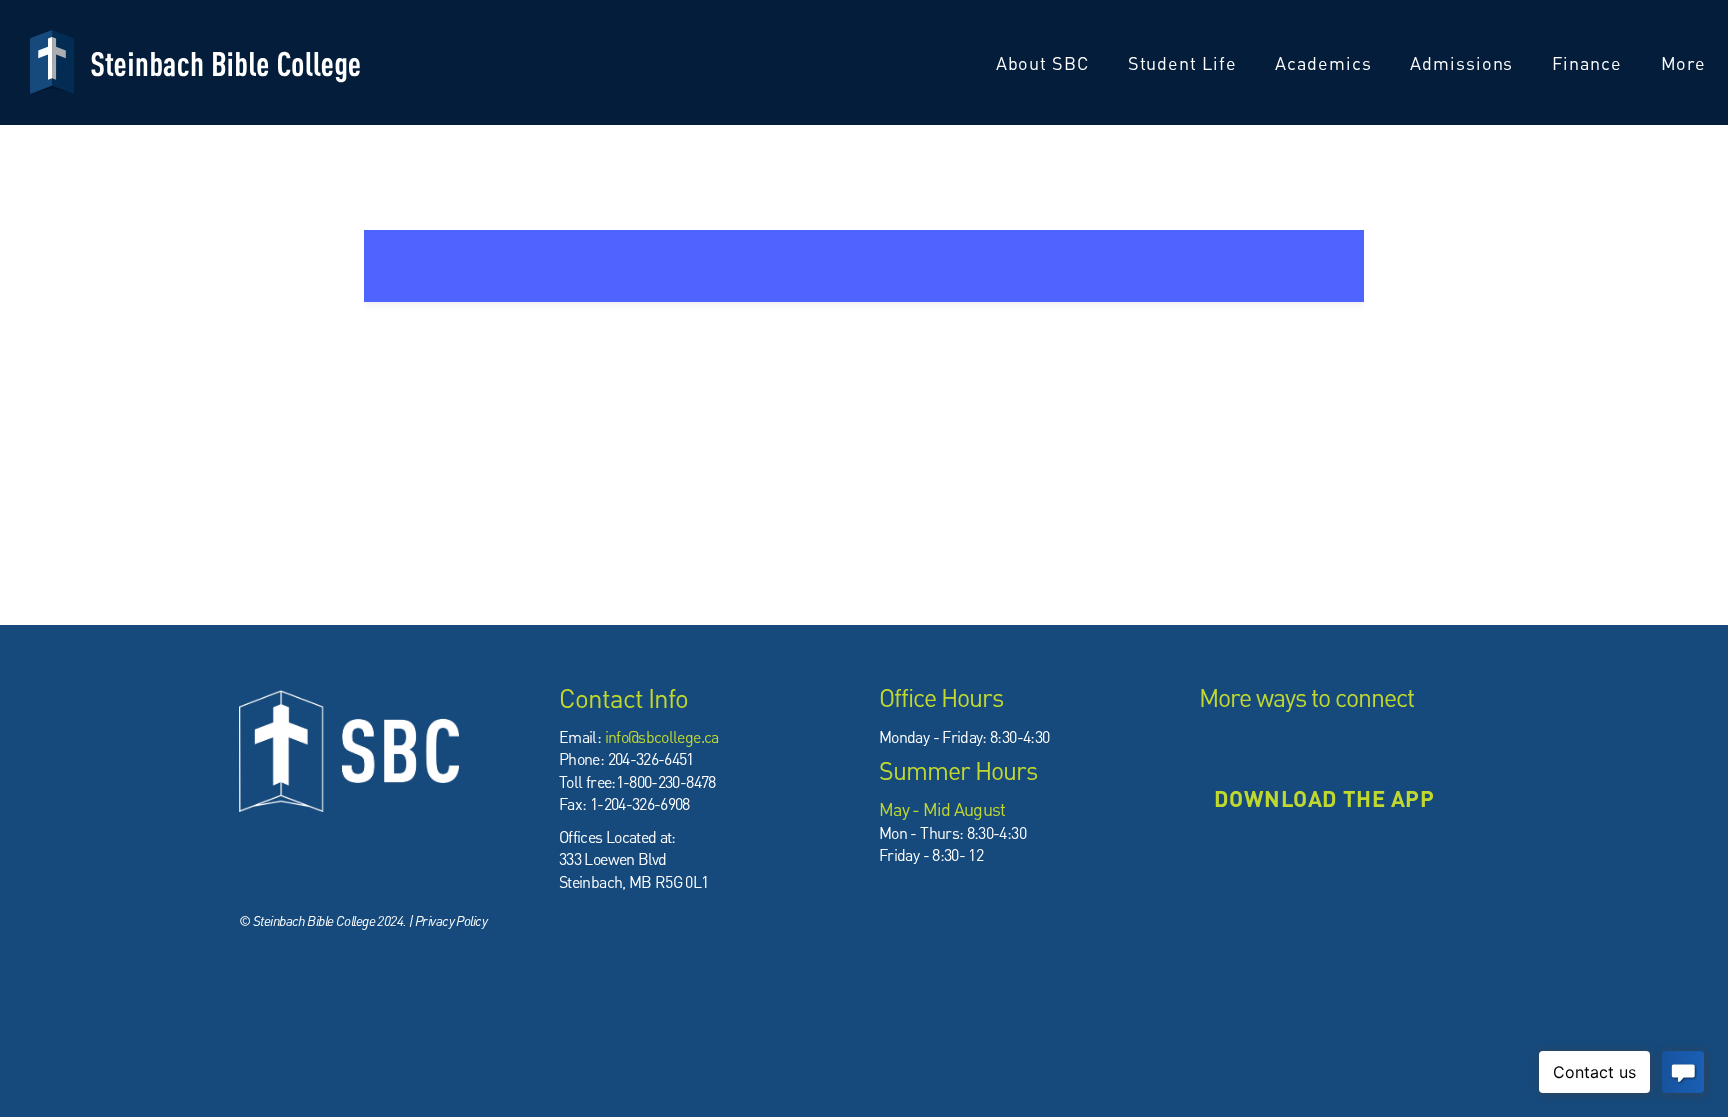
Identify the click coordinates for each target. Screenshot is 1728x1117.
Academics (1325, 62)
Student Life (1185, 62)
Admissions (1464, 62)
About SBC (1045, 62)
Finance (1589, 62)
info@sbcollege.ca (662, 736)
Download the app (1324, 798)
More (1686, 62)
